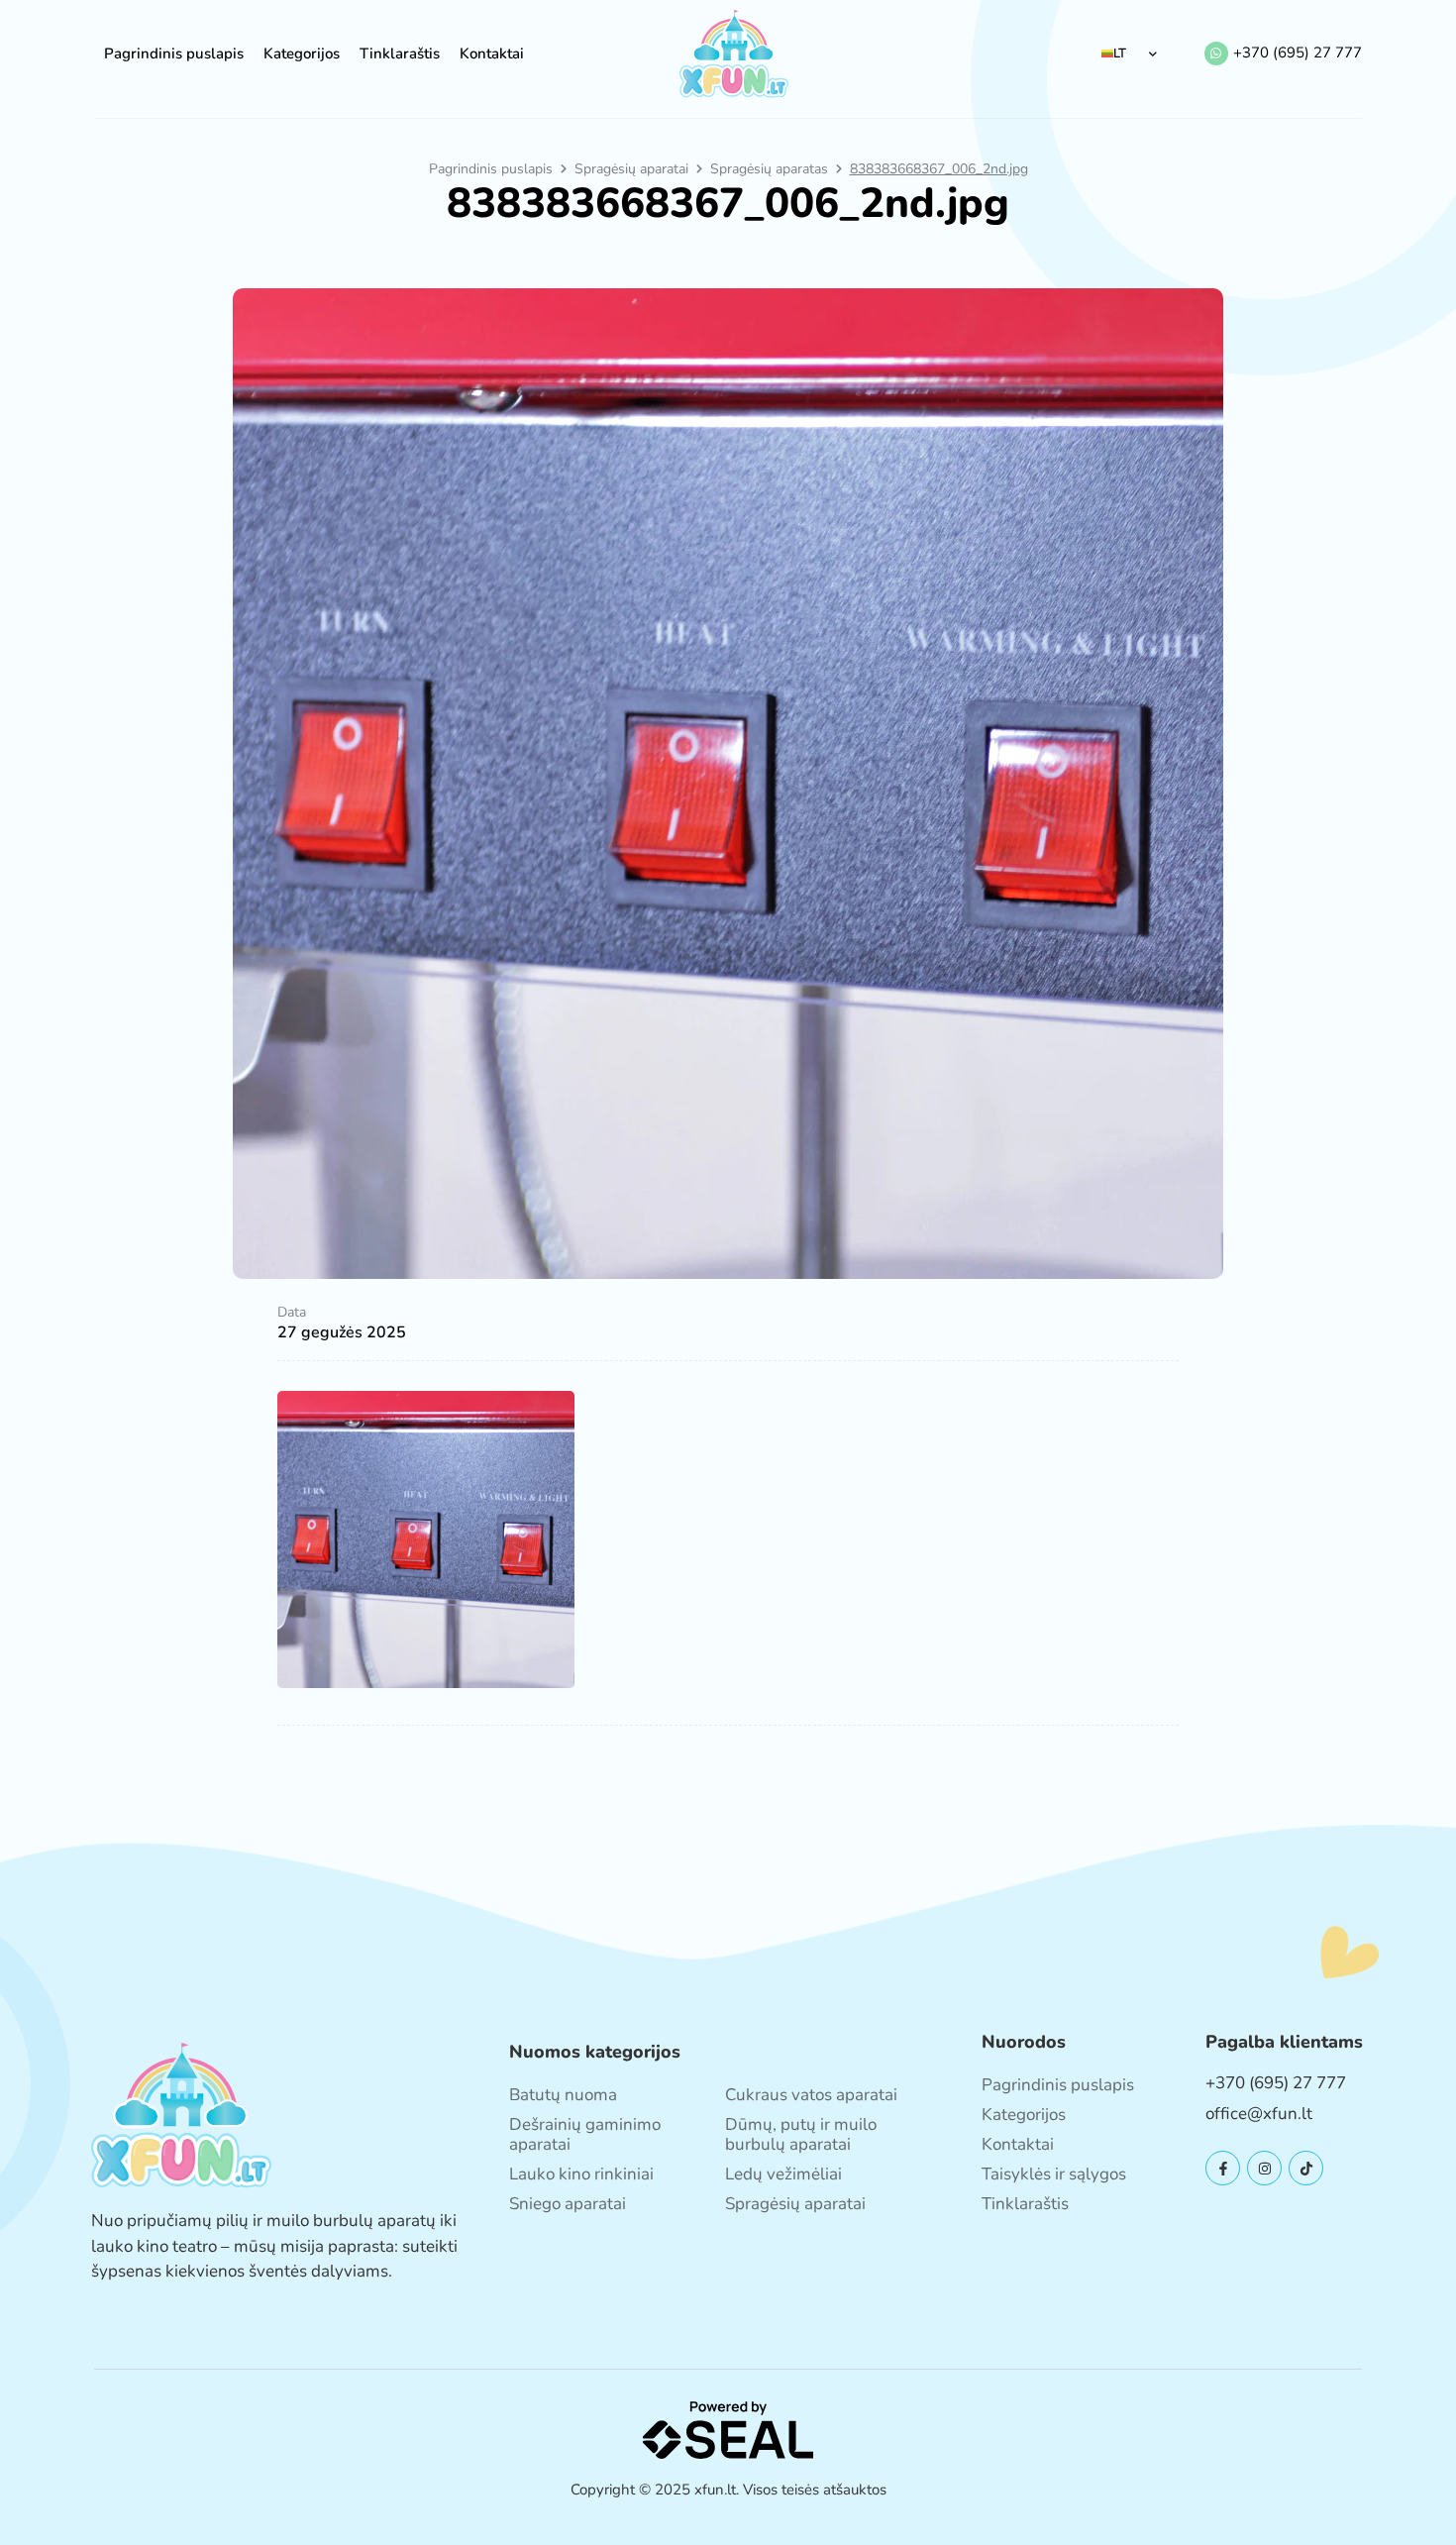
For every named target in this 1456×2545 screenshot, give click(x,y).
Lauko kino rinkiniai (581, 2174)
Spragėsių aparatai (631, 169)
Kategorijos (302, 53)
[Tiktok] (1306, 2168)
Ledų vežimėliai (783, 2174)
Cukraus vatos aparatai (811, 2095)
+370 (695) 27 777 (1298, 53)
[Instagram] (1264, 2168)
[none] (1130, 54)
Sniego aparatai (568, 2204)
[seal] (728, 2429)
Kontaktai (492, 53)
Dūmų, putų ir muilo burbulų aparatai (801, 2134)
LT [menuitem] (1120, 53)
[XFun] (734, 54)
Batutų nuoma (563, 2095)
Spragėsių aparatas (769, 169)
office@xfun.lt (1259, 2114)
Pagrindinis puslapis (174, 53)
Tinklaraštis (400, 53)
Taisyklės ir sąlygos (1054, 2174)
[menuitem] (1130, 54)
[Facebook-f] (1223, 2168)
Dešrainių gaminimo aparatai (585, 2134)
